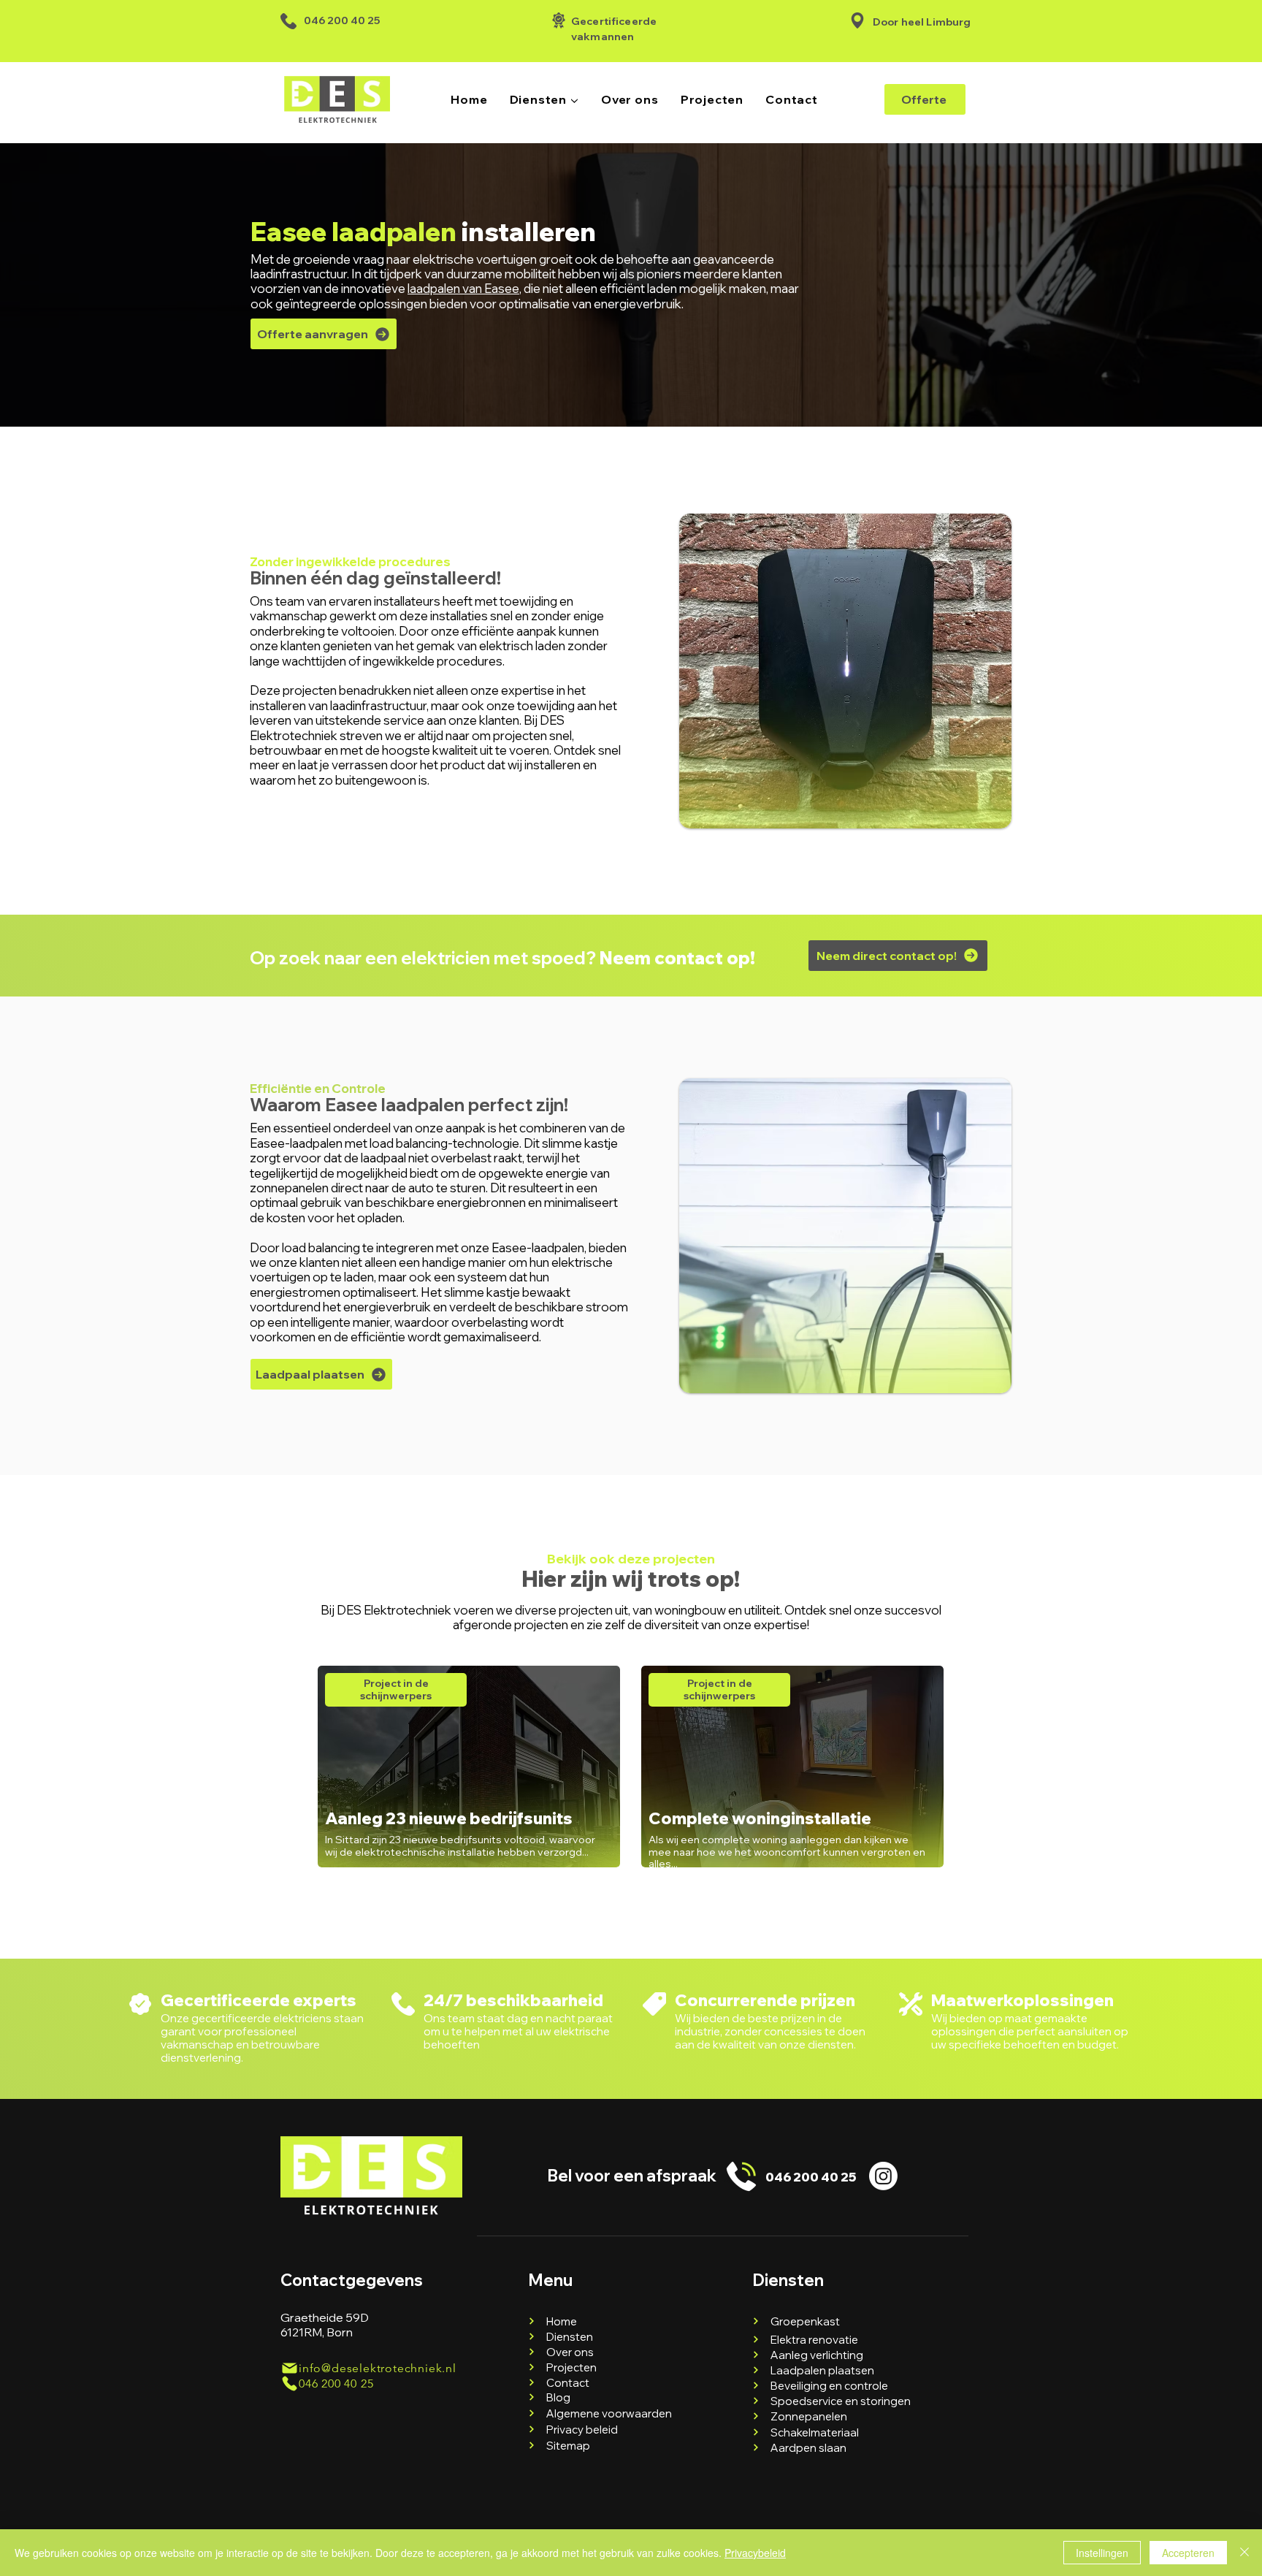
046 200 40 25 (342, 20)
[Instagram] (883, 2176)
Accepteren (1188, 2553)
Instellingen (1102, 2553)
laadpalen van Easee (463, 288)
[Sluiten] (1244, 2553)
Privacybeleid (755, 2553)
